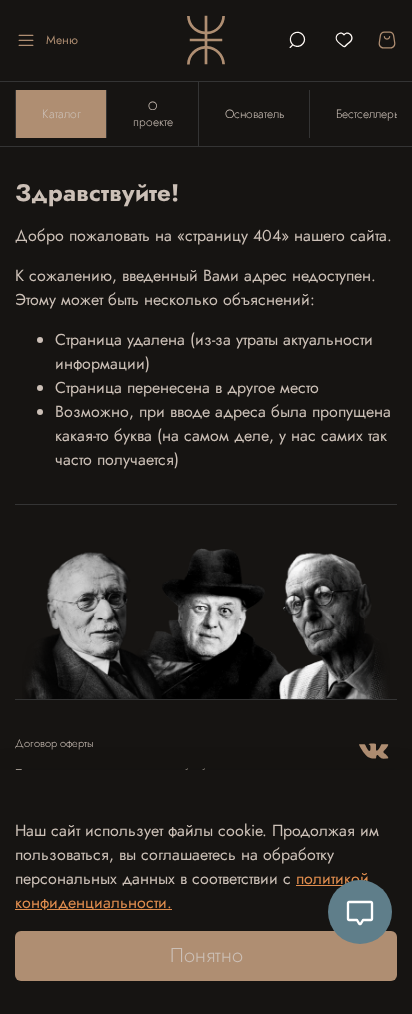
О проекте (153, 114)
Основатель (254, 114)
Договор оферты (54, 743)
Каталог (61, 114)
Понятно (206, 955)
